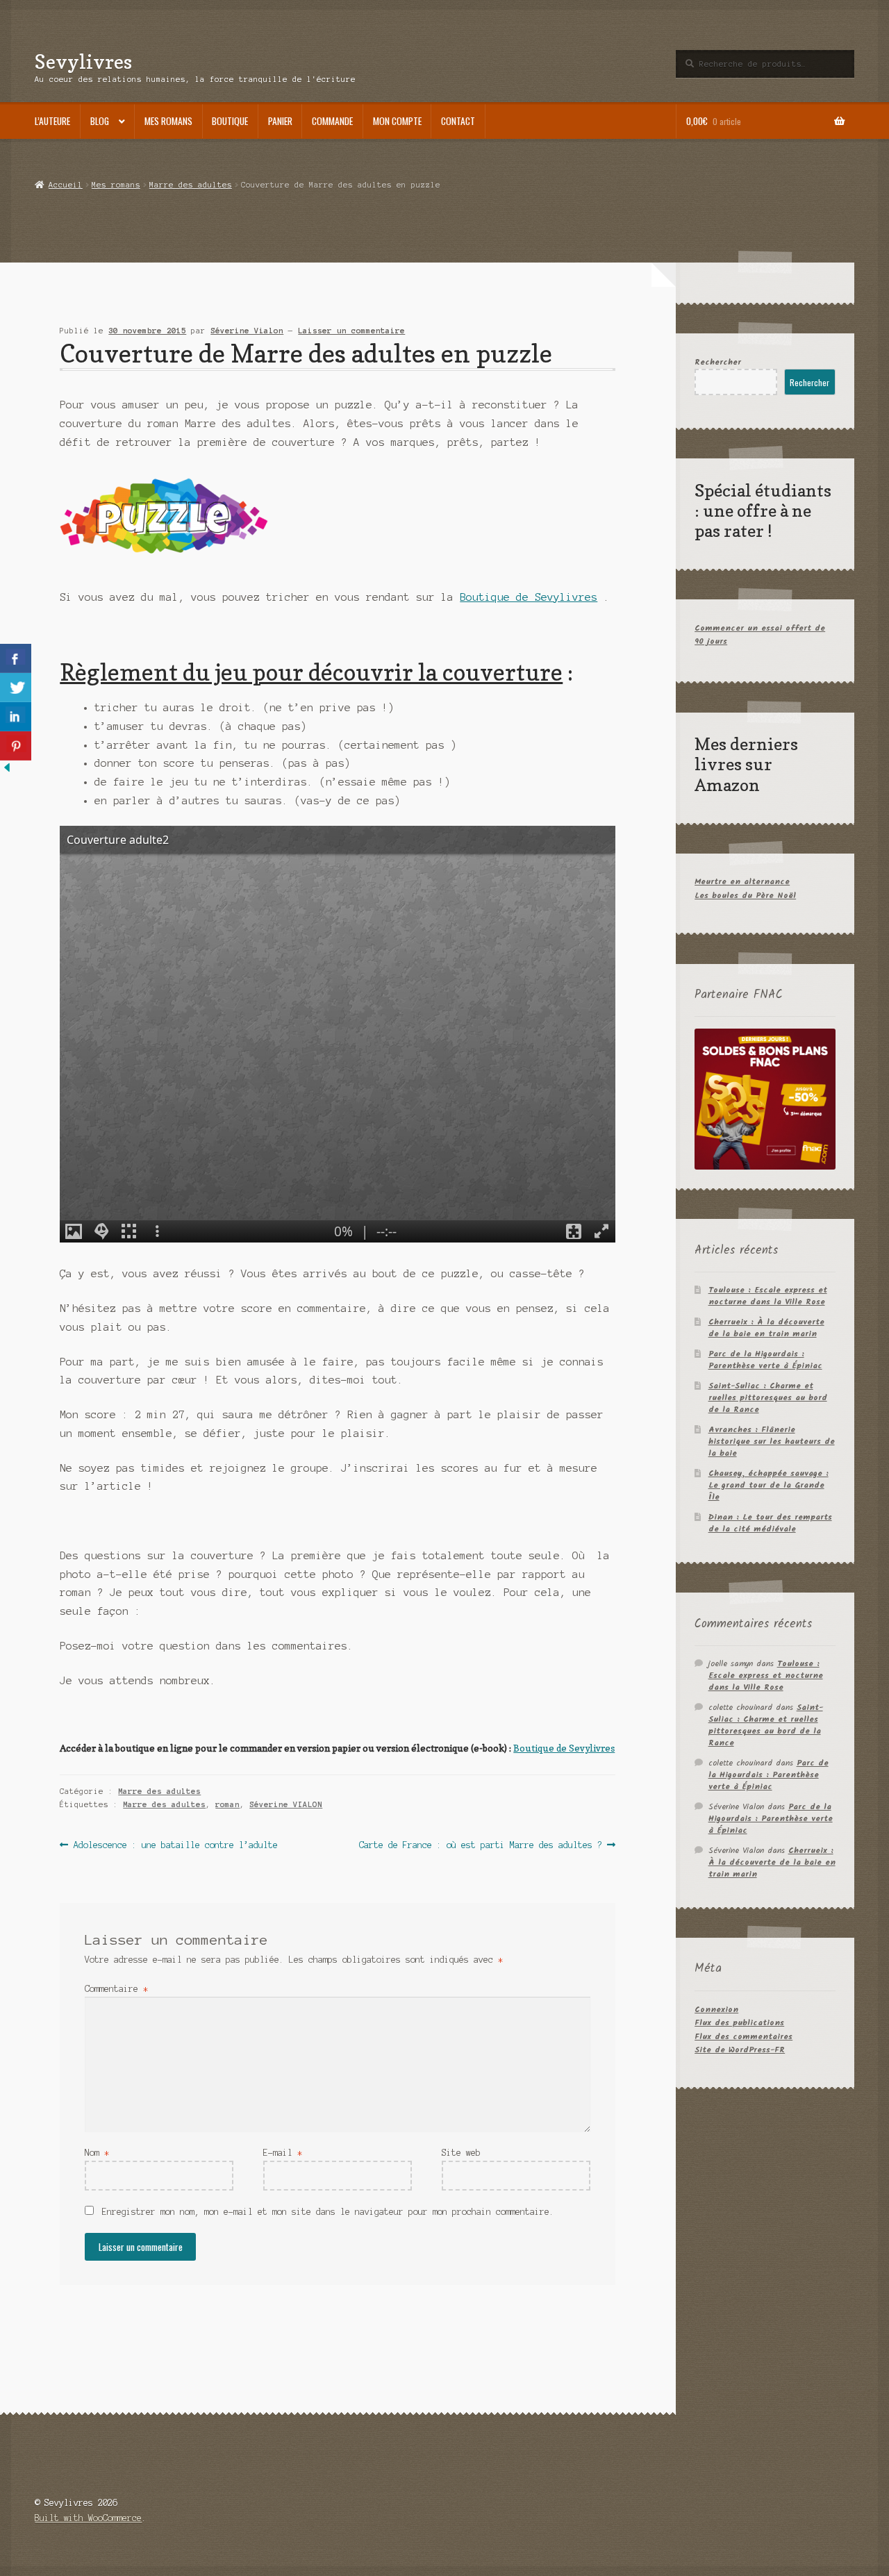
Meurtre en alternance (742, 882)
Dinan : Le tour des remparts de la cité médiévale (770, 1523)
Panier (280, 121)
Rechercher (718, 362)
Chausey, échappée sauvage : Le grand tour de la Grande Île (768, 1485)
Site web (461, 2153)
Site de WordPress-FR (740, 2050)
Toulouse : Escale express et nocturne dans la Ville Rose (768, 1296)
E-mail (283, 2153)
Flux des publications (739, 2023)
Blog (100, 121)
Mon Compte (397, 121)
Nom (97, 2153)
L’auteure (52, 121)
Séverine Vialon (247, 331)
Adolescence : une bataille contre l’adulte (175, 1846)
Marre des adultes (191, 185)
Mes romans (116, 185)
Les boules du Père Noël (745, 896)
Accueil (65, 185)
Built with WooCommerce (88, 2518)
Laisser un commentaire (351, 331)
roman (227, 1804)
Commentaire (116, 1989)
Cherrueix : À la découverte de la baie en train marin (766, 1328)
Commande (332, 121)
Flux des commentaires (743, 2037)
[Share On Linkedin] (16, 717)
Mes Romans (168, 121)
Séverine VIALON (286, 1804)
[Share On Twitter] (16, 688)
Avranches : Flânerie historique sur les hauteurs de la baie (772, 1441)
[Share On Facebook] (16, 658)
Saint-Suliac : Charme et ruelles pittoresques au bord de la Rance (768, 1398)
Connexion (716, 2010)
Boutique (230, 121)
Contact (458, 121)
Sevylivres (83, 61)
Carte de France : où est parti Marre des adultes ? (481, 1846)
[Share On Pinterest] (16, 746)
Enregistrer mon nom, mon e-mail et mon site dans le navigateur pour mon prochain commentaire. (328, 2212)
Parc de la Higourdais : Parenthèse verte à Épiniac (765, 1360)
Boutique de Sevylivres (529, 597)
